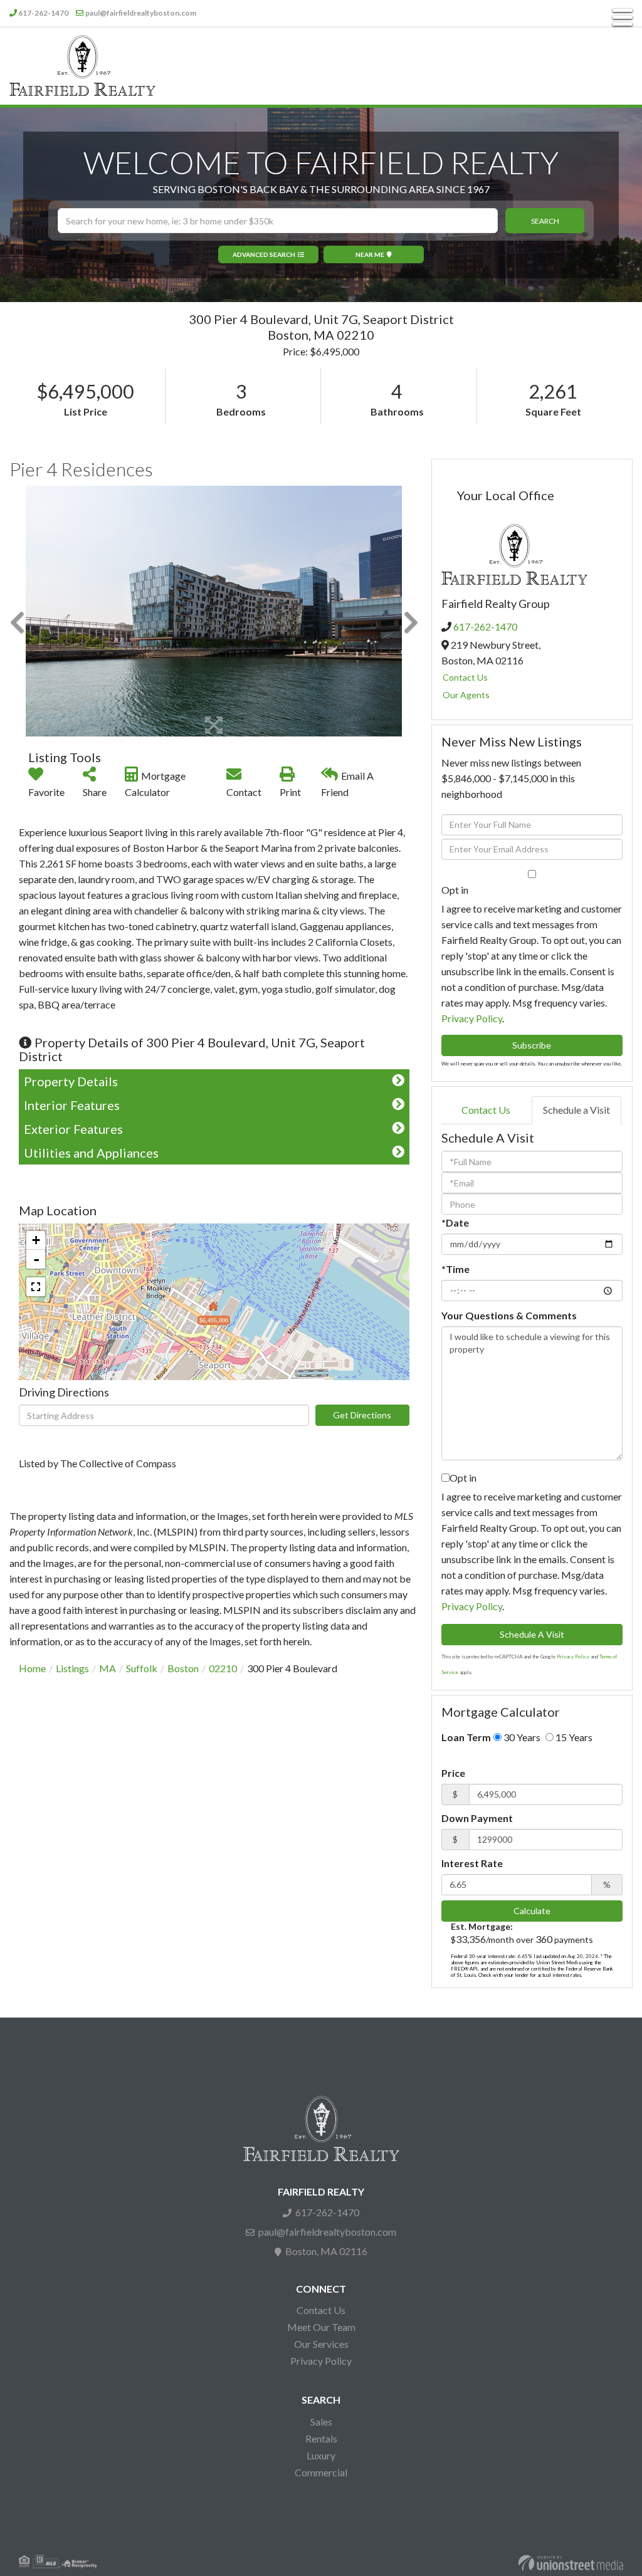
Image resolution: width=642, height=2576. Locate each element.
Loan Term (466, 1737)
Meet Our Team (321, 2327)
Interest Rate (472, 1863)
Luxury (321, 2455)
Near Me (370, 254)
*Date (455, 1223)
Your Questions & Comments (509, 1315)
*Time (455, 1269)
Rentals (321, 2438)
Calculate (532, 1911)
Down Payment (477, 1818)
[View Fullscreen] (36, 1287)
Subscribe (532, 1045)
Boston (183, 1668)
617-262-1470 (43, 13)
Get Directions (362, 1415)
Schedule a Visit (576, 1110)
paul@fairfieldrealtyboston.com (141, 13)
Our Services (321, 2344)
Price (453, 1773)
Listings (72, 1668)
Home (32, 1668)
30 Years (521, 1737)
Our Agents (466, 695)
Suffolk (142, 1668)
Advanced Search (264, 254)
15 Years (573, 1737)
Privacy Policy (472, 1018)
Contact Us (465, 677)
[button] (545, 221)
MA (108, 1668)
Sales (321, 2422)
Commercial (321, 2472)
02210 (223, 1668)
